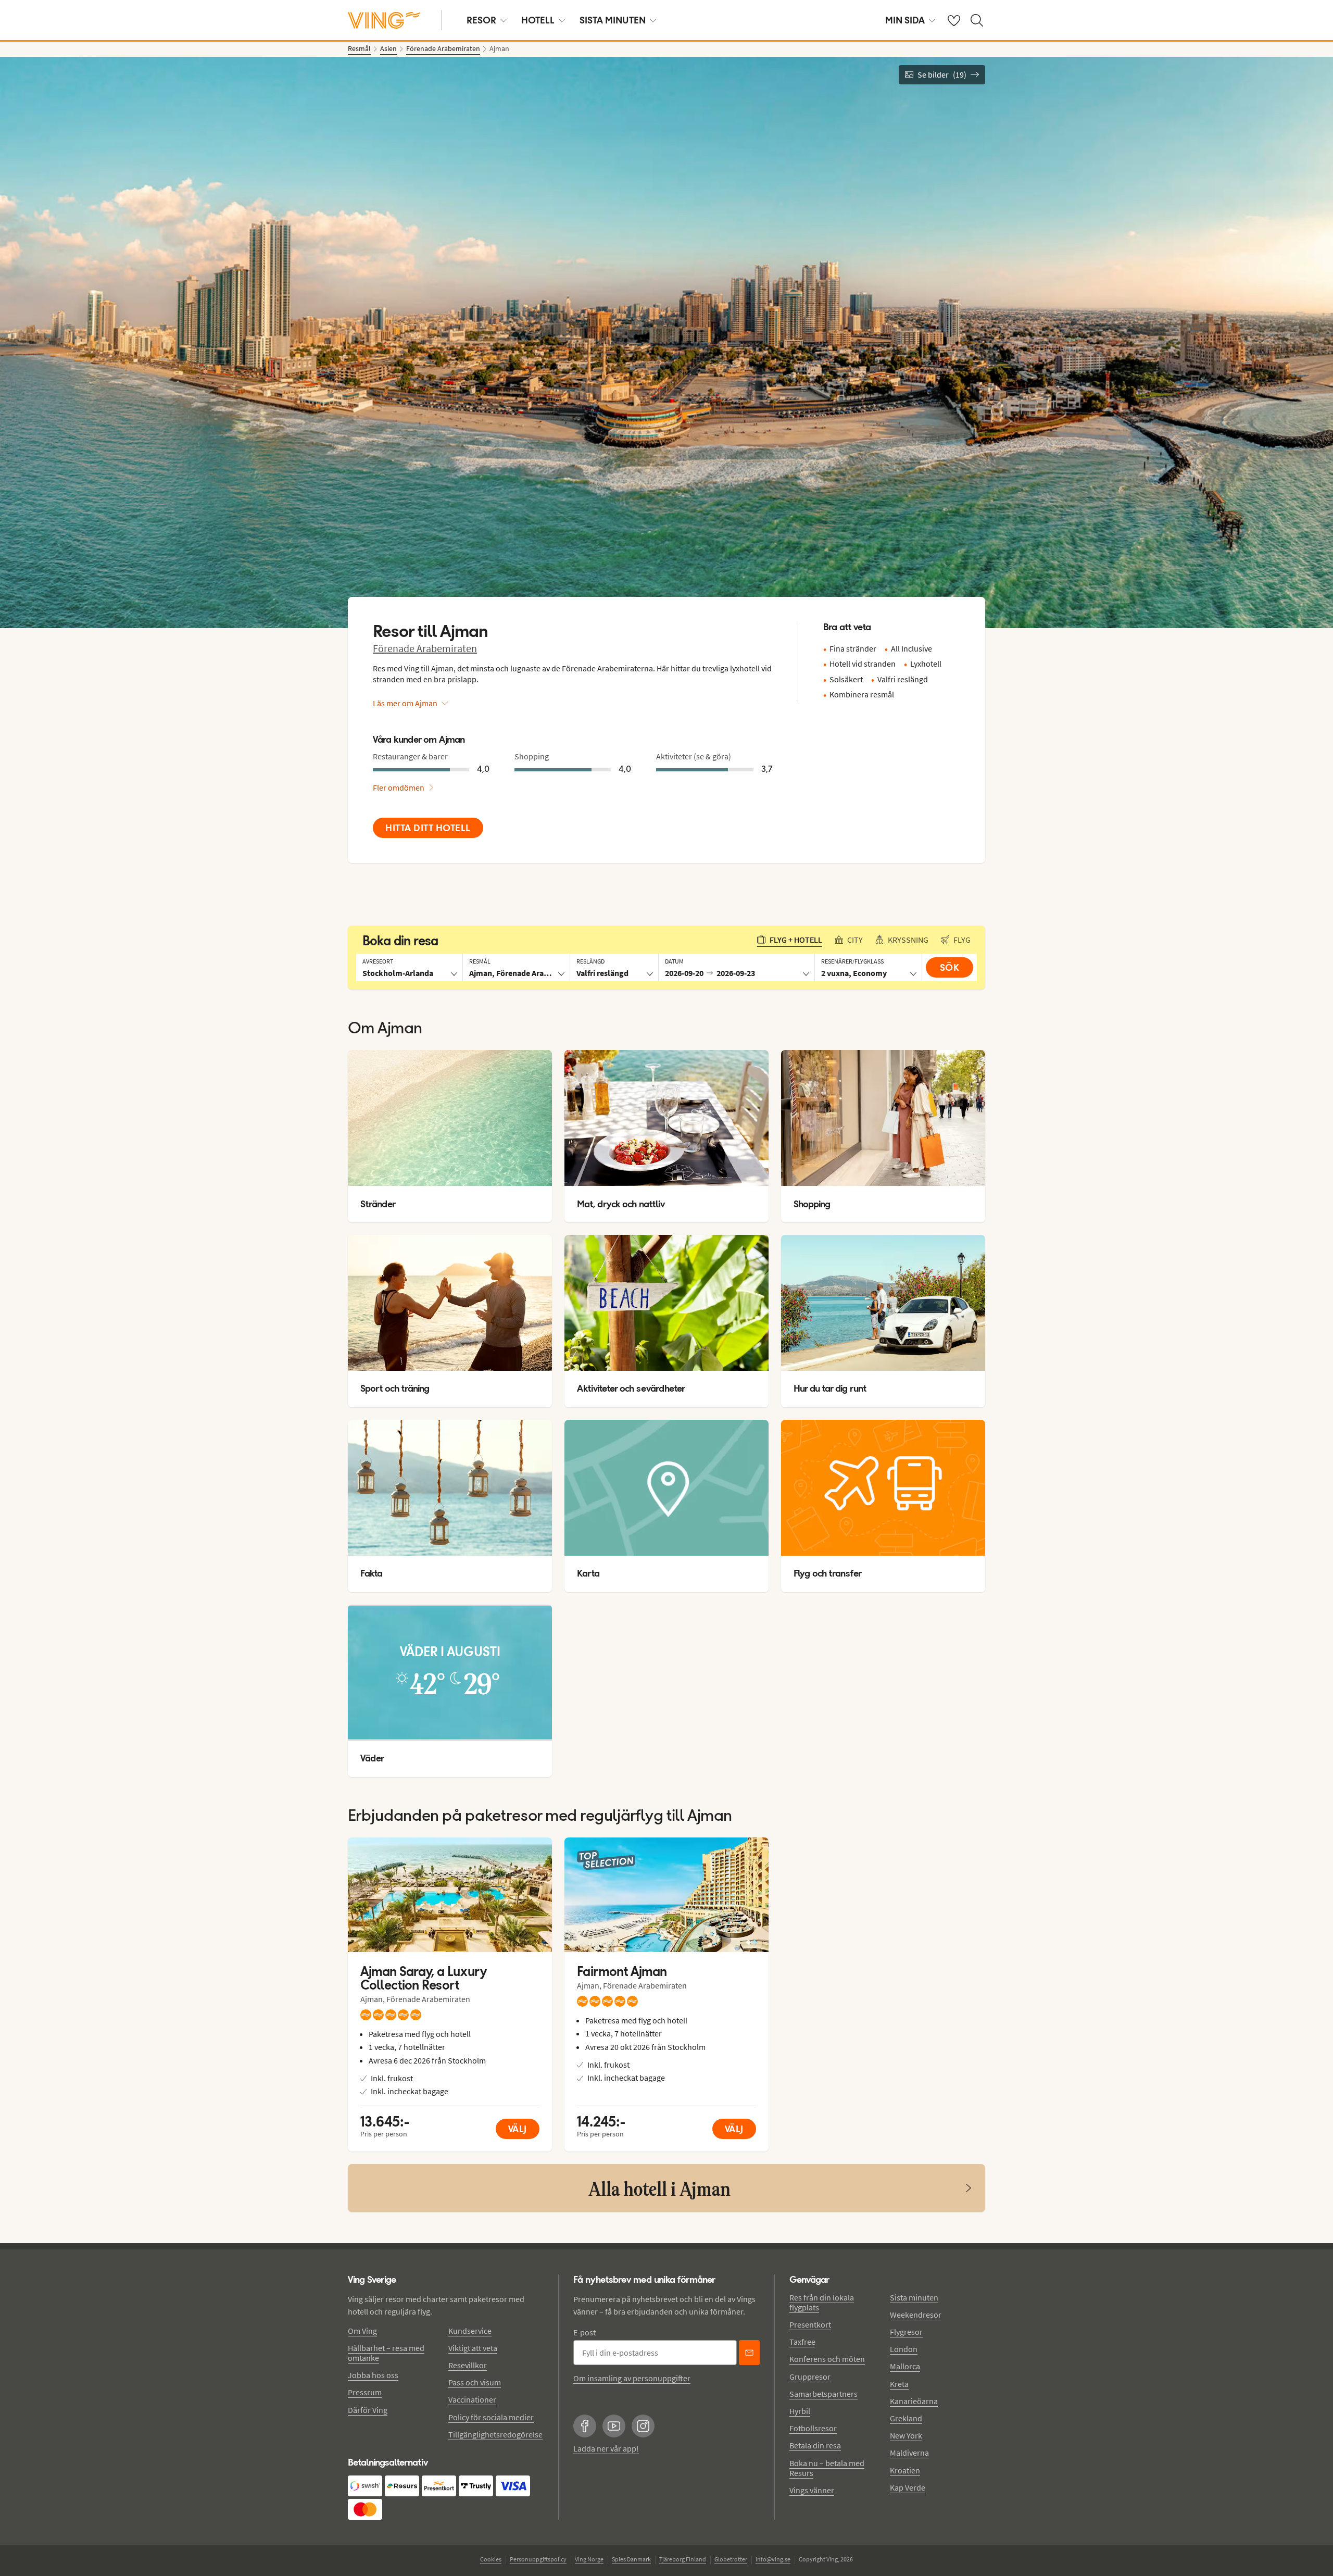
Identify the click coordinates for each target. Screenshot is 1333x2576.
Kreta (899, 2384)
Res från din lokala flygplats (822, 2302)
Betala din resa (815, 2445)
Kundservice (470, 2331)
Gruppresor (810, 2377)
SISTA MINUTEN (613, 20)
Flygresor (906, 2332)
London (904, 2349)
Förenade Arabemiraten (425, 648)
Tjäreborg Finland (683, 2559)
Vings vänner (812, 2490)
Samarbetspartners (823, 2394)
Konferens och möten (827, 2359)
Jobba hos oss (373, 2375)
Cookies (491, 2559)
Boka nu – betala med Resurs (827, 2468)
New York (906, 2435)
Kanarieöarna (914, 2401)
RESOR (481, 20)
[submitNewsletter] (749, 2353)
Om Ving (362, 2331)
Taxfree (802, 2342)
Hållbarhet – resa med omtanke (386, 2353)
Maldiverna (909, 2453)
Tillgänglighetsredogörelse (495, 2434)
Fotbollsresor (813, 2428)
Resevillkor (468, 2365)
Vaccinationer (472, 2399)
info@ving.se (773, 2559)
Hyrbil (800, 2411)
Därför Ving (368, 2410)
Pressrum (365, 2392)
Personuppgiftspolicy (538, 2559)
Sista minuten (914, 2297)
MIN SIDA (905, 20)
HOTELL (538, 20)
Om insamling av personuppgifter (632, 2378)
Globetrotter (731, 2559)
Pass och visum (475, 2382)
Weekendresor (916, 2315)
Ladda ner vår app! (606, 2448)
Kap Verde (908, 2487)
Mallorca (905, 2366)
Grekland (906, 2418)
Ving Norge (589, 2559)
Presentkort (810, 2324)
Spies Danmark (631, 2559)
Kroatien (905, 2470)
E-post (584, 2332)
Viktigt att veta (473, 2348)
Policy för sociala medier (491, 2417)
